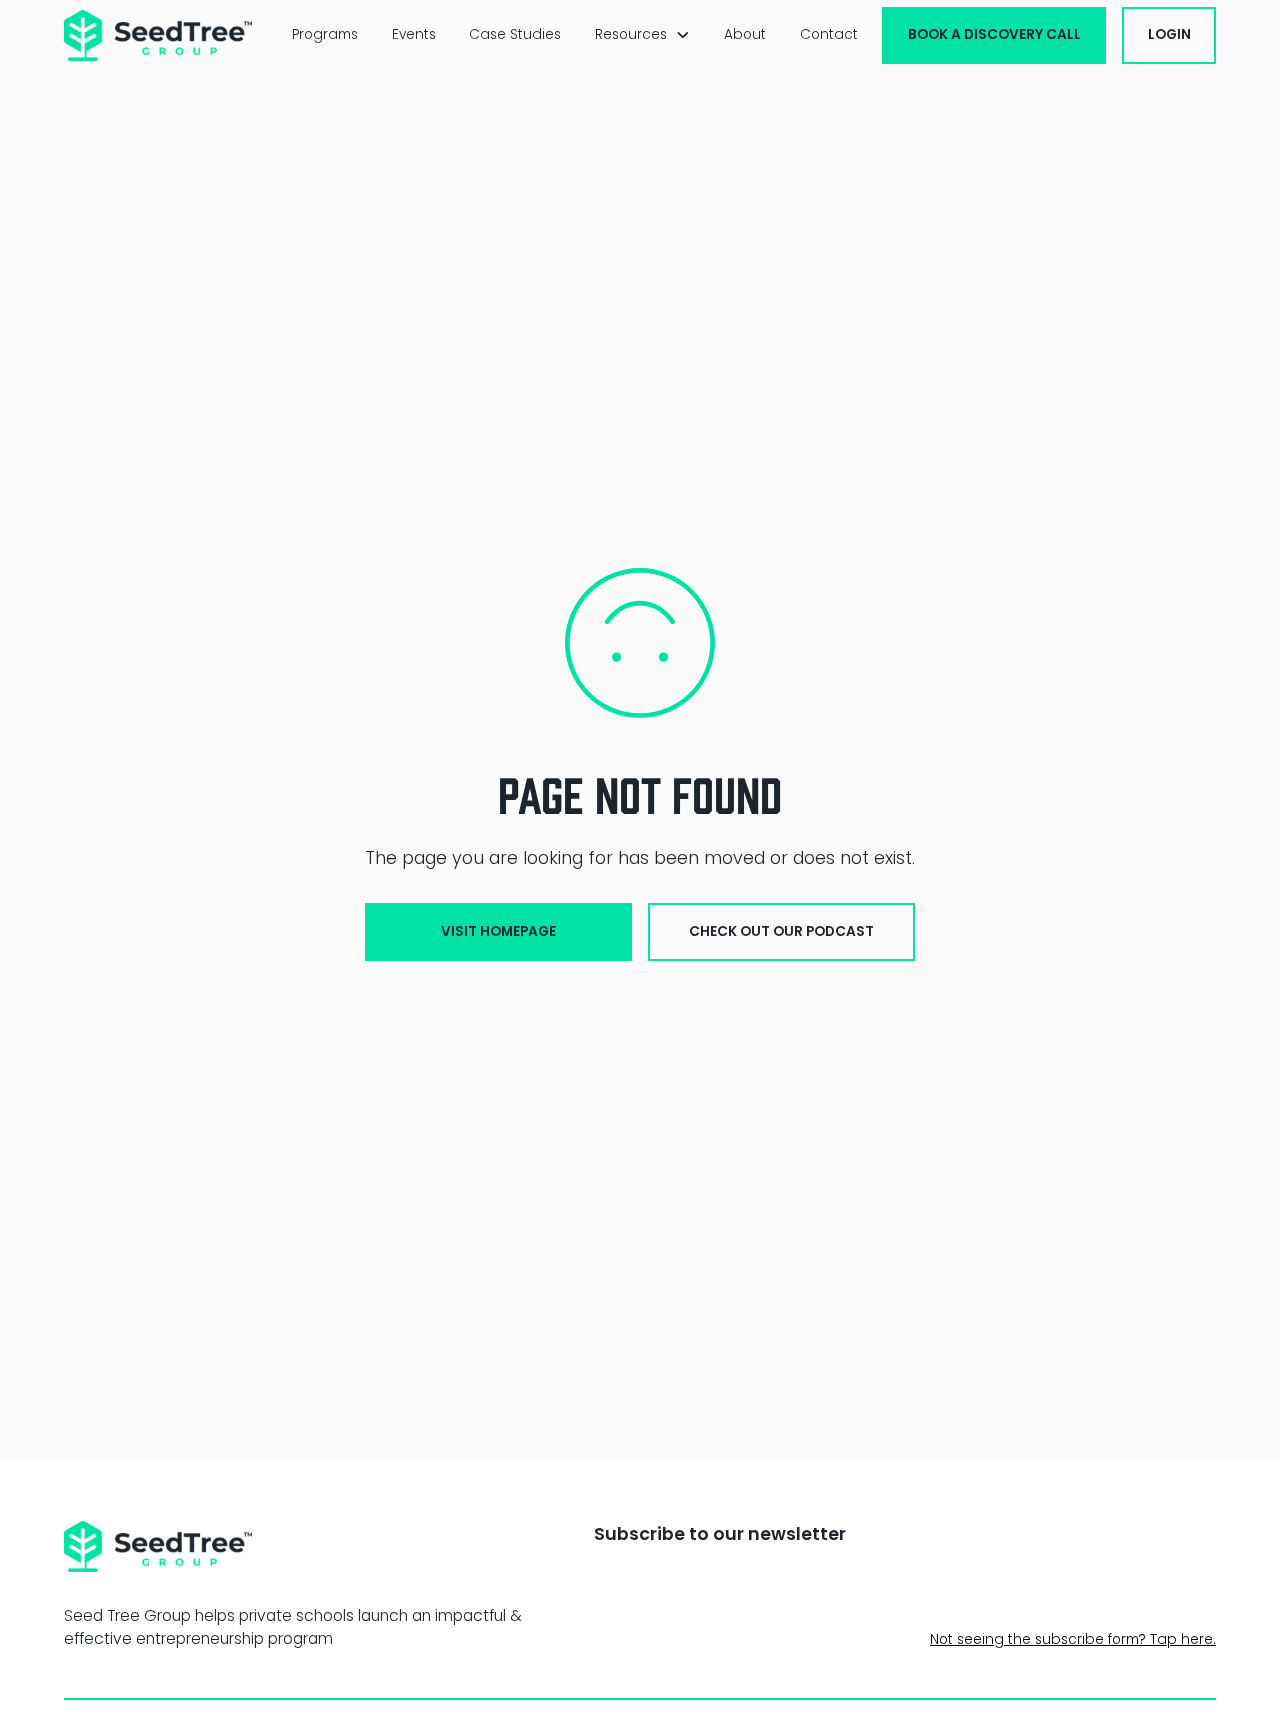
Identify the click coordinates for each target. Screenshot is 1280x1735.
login (1169, 34)
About (745, 34)
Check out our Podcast (781, 931)
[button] (642, 35)
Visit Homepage (498, 931)
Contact (829, 34)
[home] (158, 35)
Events (414, 34)
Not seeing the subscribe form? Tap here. (1073, 1639)
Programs (325, 34)
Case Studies (515, 34)
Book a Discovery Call (994, 34)
